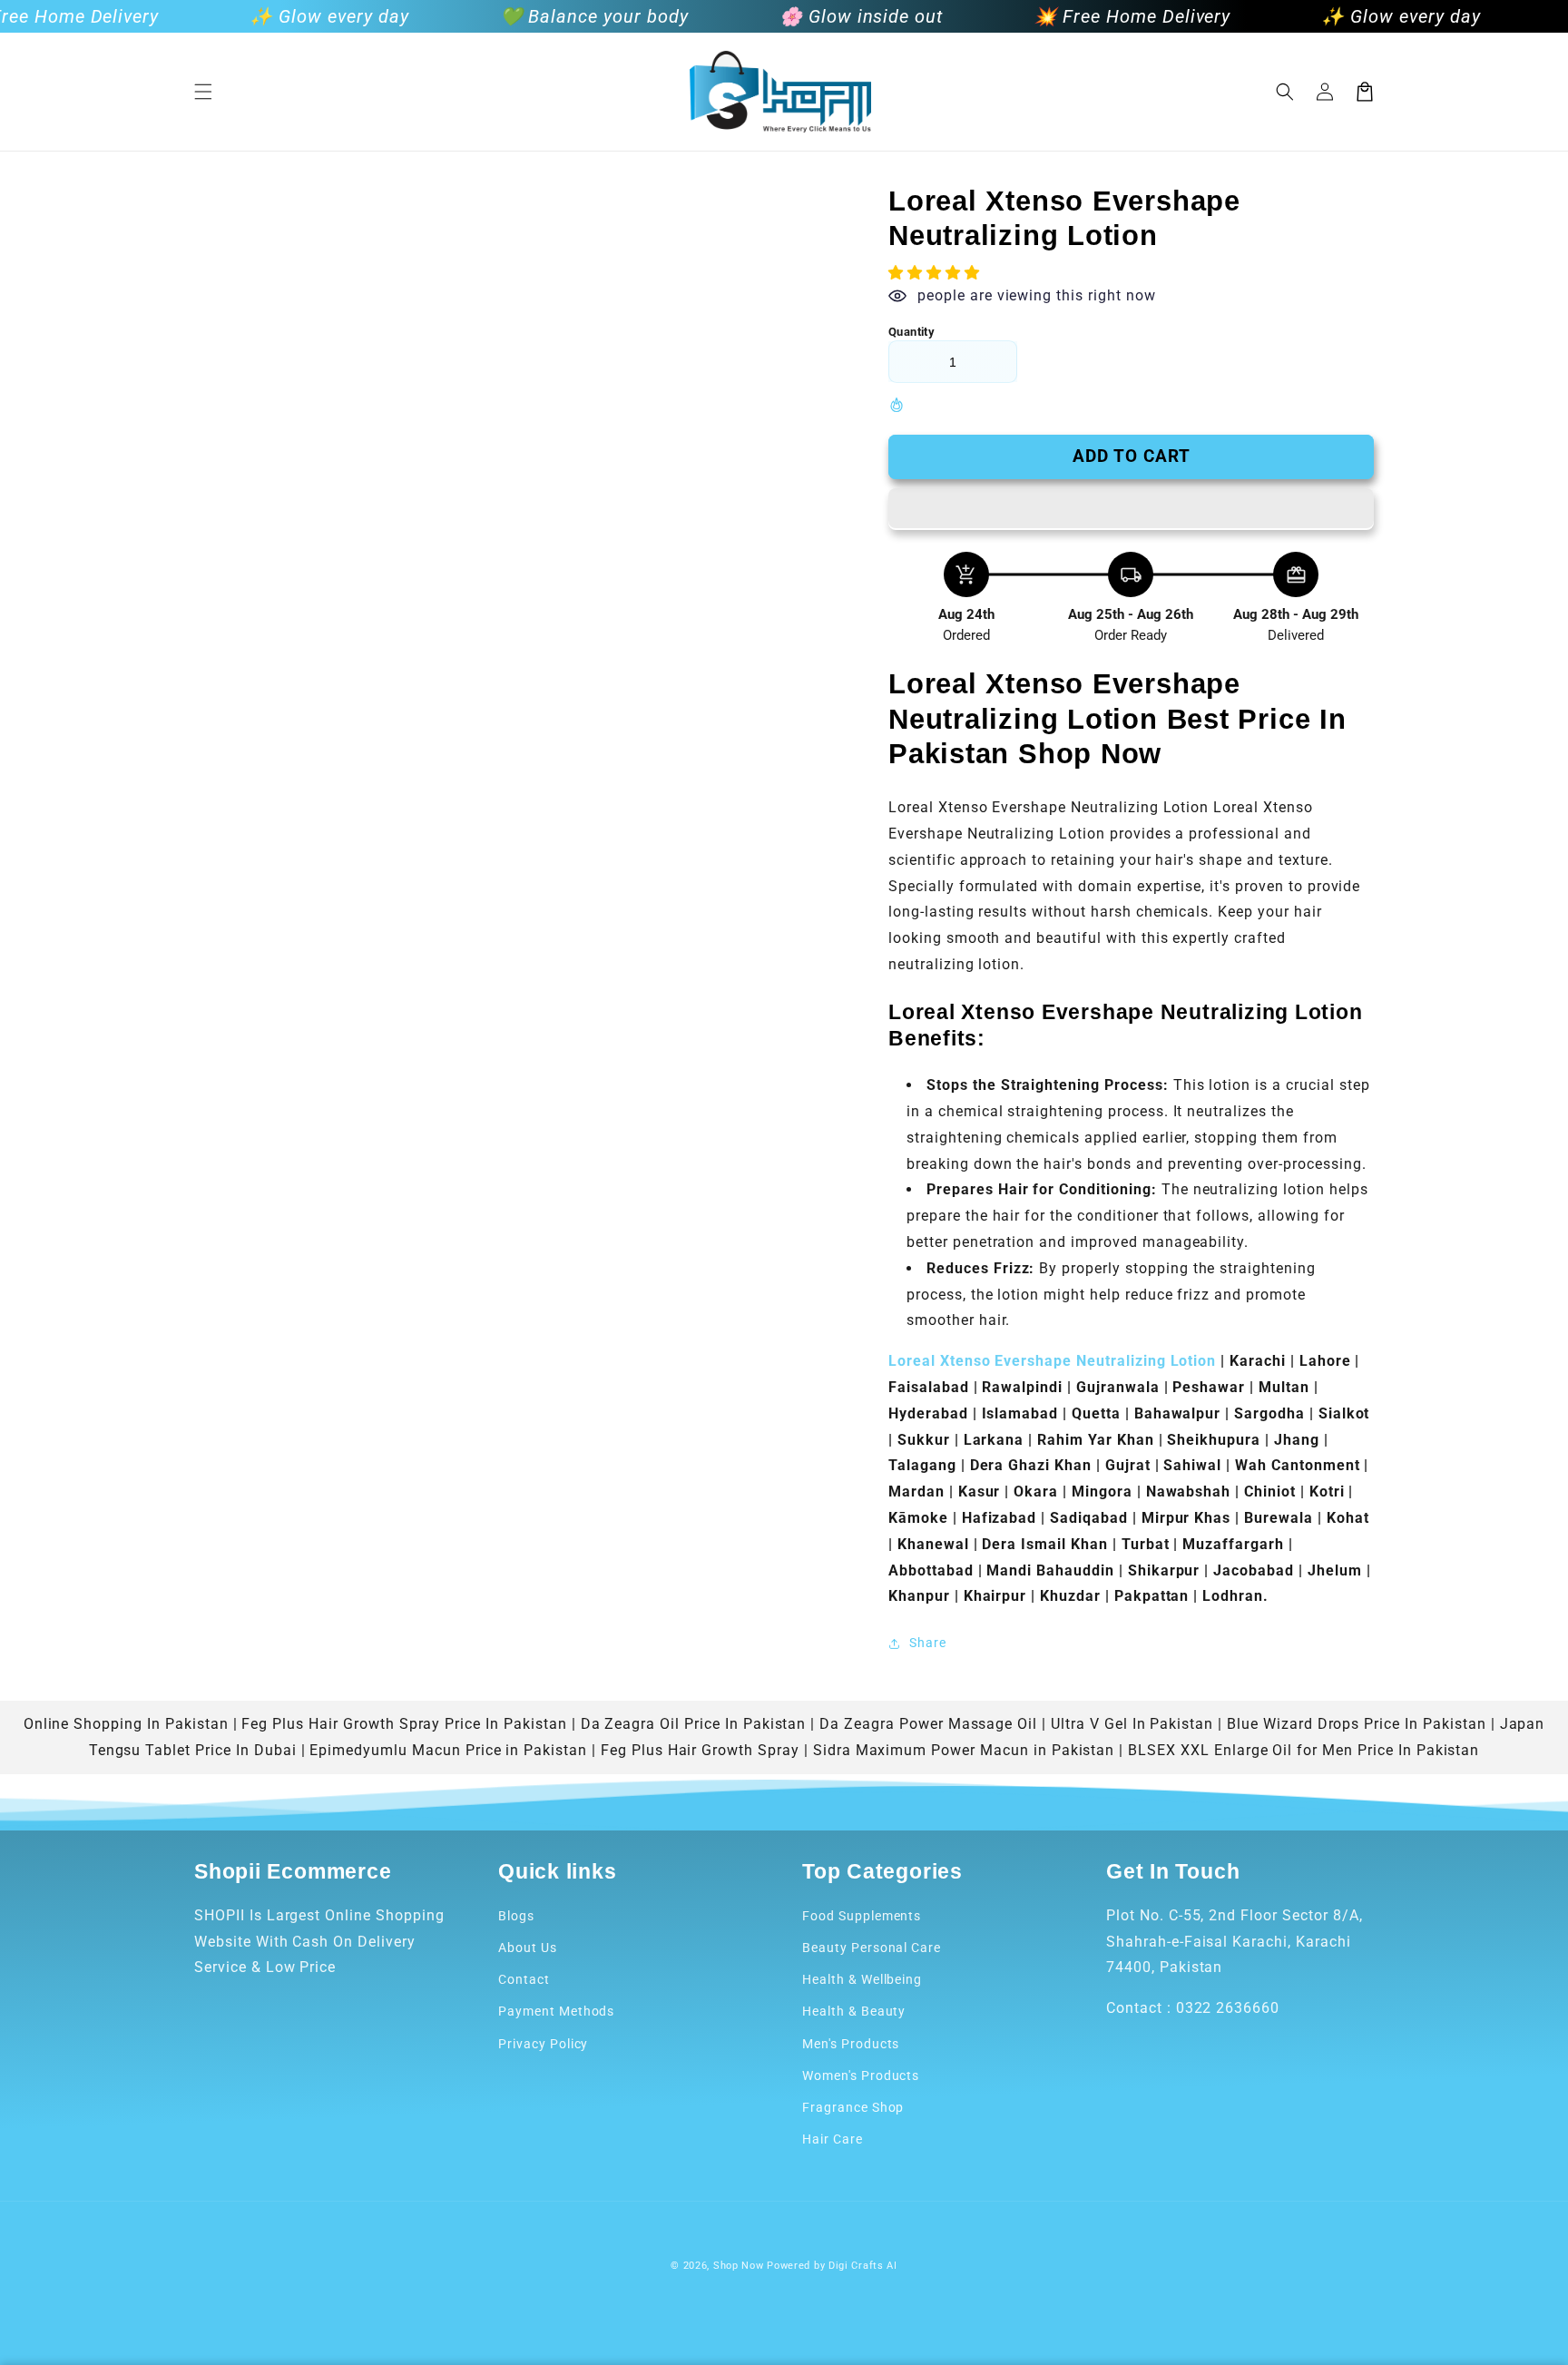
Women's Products (861, 2076)
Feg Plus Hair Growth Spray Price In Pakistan (404, 1724)
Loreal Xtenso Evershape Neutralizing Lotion (1052, 1361)
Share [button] (928, 1643)
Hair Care (833, 2139)
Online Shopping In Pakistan (126, 1724)
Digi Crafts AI (863, 2266)
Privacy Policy (543, 2044)
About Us (528, 1948)
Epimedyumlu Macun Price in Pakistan (448, 1750)
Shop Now (739, 2266)
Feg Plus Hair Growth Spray (700, 1750)
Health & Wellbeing (862, 1979)
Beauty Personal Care (872, 1948)
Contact (524, 1979)
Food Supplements (862, 1916)
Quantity (911, 332)
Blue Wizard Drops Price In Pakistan (1357, 1724)
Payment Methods (556, 2011)
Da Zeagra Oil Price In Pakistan (694, 1724)
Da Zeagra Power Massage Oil (928, 1724)
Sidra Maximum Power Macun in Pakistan (964, 1750)
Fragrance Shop (853, 2107)
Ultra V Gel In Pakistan (1132, 1724)
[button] (203, 92)
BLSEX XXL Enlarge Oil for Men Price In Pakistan (1303, 1750)
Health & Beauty (854, 2011)
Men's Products (851, 2044)
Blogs (516, 1916)
